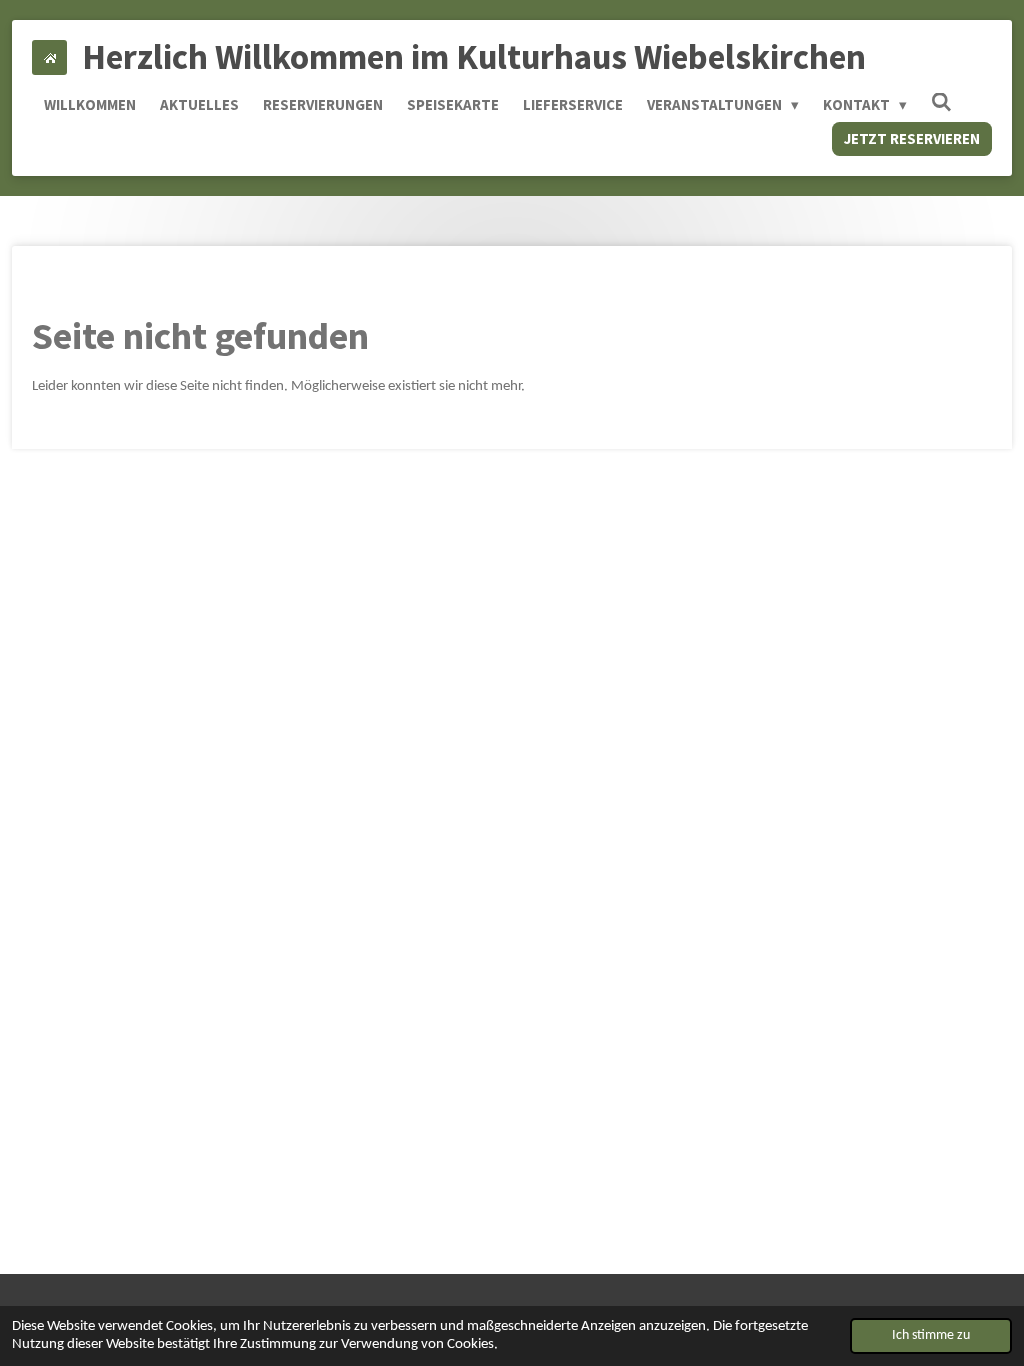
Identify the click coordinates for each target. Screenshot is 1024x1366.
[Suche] (941, 102)
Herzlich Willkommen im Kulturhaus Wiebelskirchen (474, 57)
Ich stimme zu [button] (931, 1335)
